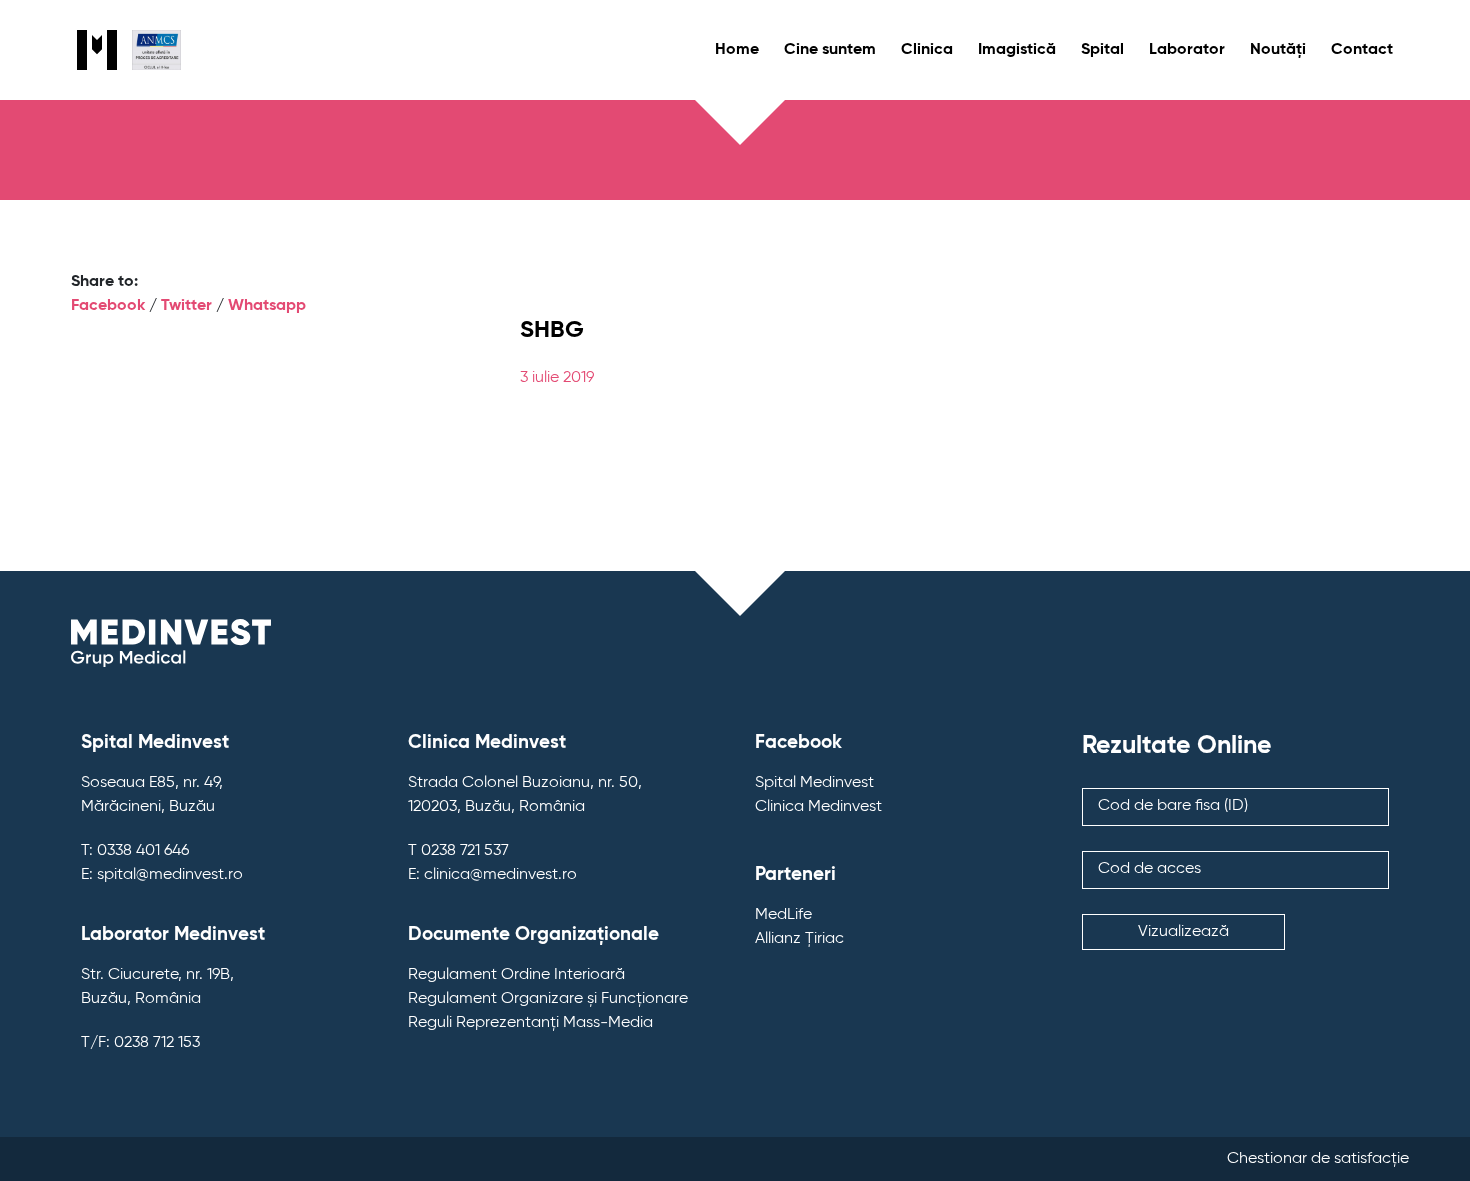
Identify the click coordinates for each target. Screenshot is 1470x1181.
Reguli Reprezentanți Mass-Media (530, 1023)
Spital (1102, 50)
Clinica (927, 50)
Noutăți (1278, 50)
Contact (1362, 50)
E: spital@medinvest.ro (162, 875)
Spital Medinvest (814, 783)
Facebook (108, 306)
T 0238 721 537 (458, 851)
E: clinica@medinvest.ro (492, 875)
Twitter (186, 306)
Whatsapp (267, 306)
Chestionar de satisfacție (1318, 1159)
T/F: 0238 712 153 (140, 1043)
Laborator (1187, 50)
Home (737, 50)
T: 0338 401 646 (135, 851)
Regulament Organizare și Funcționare (548, 999)
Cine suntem (830, 50)
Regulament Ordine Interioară (516, 975)
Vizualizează (1183, 932)
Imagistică (1017, 50)
